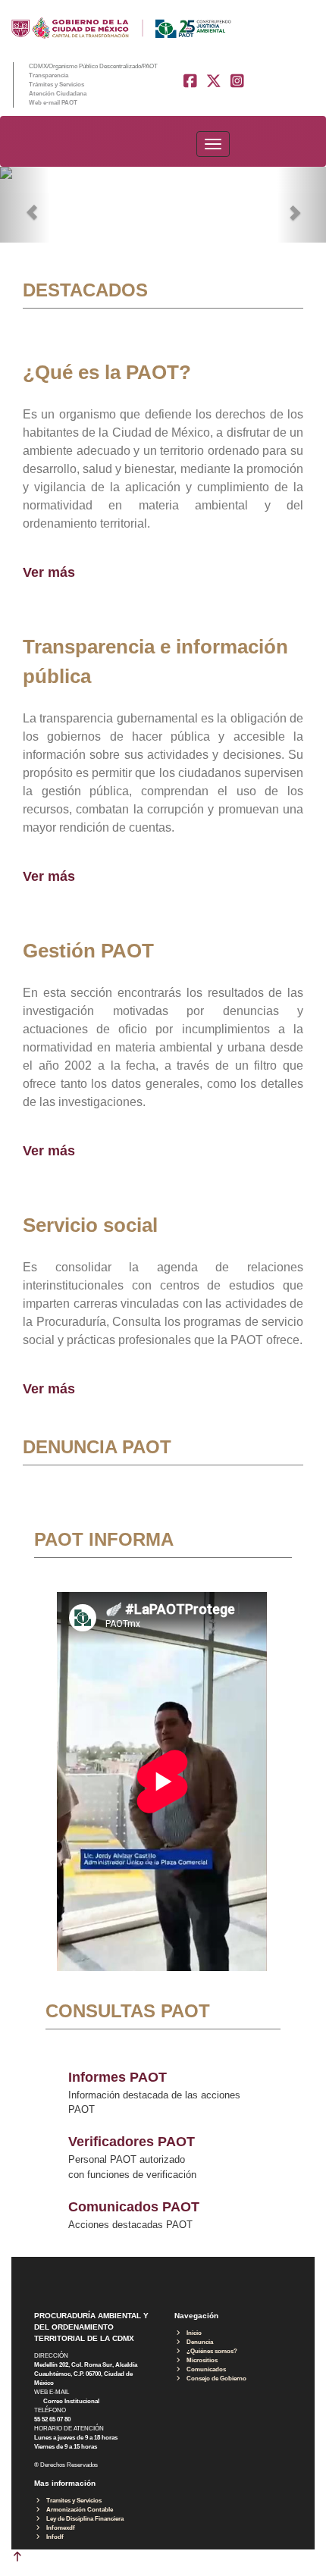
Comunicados (204, 2369)
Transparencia (49, 75)
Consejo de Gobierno (214, 2379)
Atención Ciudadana (58, 94)
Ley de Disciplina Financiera (83, 2519)
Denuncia (197, 2342)
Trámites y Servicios (56, 85)
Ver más (49, 572)
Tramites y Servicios (72, 2501)
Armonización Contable (77, 2510)
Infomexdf (58, 2528)
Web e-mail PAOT (53, 103)
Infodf (53, 2537)
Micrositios (200, 2360)
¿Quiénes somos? (210, 2351)
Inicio (192, 2333)
